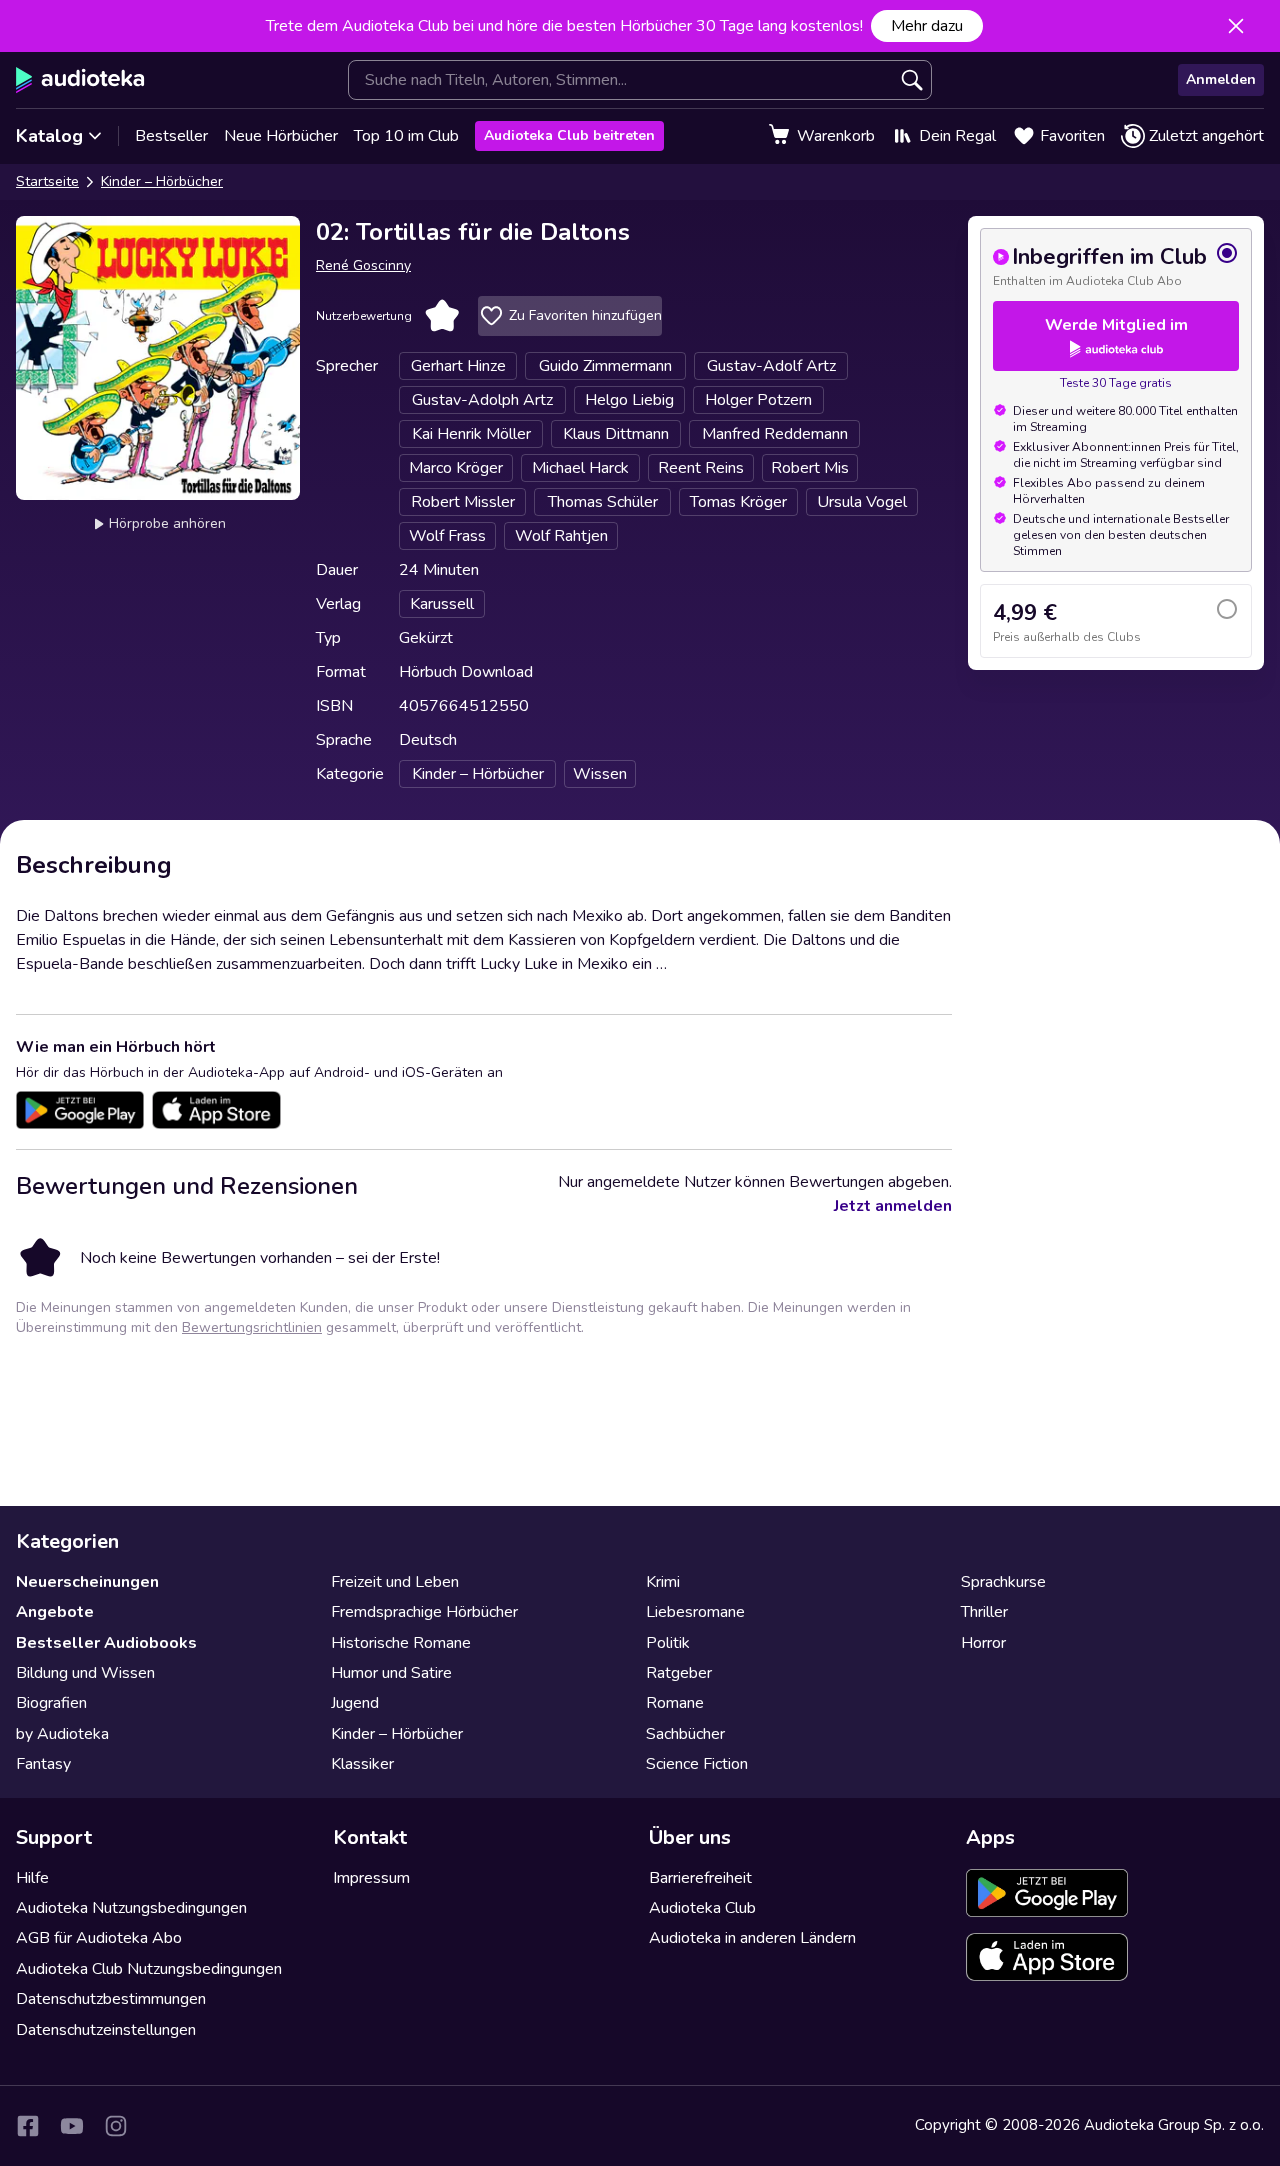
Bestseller (171, 136)
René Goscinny (363, 265)
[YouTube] (72, 2126)
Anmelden (1221, 79)
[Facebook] (28, 2126)
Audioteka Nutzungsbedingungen (131, 1908)
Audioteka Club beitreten (569, 135)
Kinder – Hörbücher (162, 181)
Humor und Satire (391, 1673)
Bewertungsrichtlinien (252, 1327)
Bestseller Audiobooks (106, 1643)
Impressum (371, 1878)
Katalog (49, 136)
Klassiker (362, 1764)
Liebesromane (695, 1612)
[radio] (1116, 265)
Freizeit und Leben (395, 1582)
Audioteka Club (702, 1908)
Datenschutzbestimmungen (111, 1999)
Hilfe (32, 1878)
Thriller (984, 1612)
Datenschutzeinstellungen (106, 2030)
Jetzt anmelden (893, 1206)
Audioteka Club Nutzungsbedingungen (149, 1969)
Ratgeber (679, 1673)
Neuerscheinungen (87, 1582)
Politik (668, 1643)
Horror (983, 1643)
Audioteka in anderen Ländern (752, 1938)
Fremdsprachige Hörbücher (424, 1612)
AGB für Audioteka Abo (99, 1938)
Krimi (663, 1582)
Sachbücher (685, 1734)
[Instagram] (116, 2126)
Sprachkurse (1003, 1582)
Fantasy (43, 1764)
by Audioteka (62, 1734)
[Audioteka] (80, 80)
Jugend (355, 1703)
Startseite (47, 181)
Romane (675, 1703)
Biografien (51, 1703)
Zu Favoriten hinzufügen (585, 315)
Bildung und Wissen (85, 1673)
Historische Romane (401, 1643)
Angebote (55, 1612)
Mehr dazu (927, 26)
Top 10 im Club (406, 136)
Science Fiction (697, 1764)
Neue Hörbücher (281, 136)
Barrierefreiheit (700, 1878)
